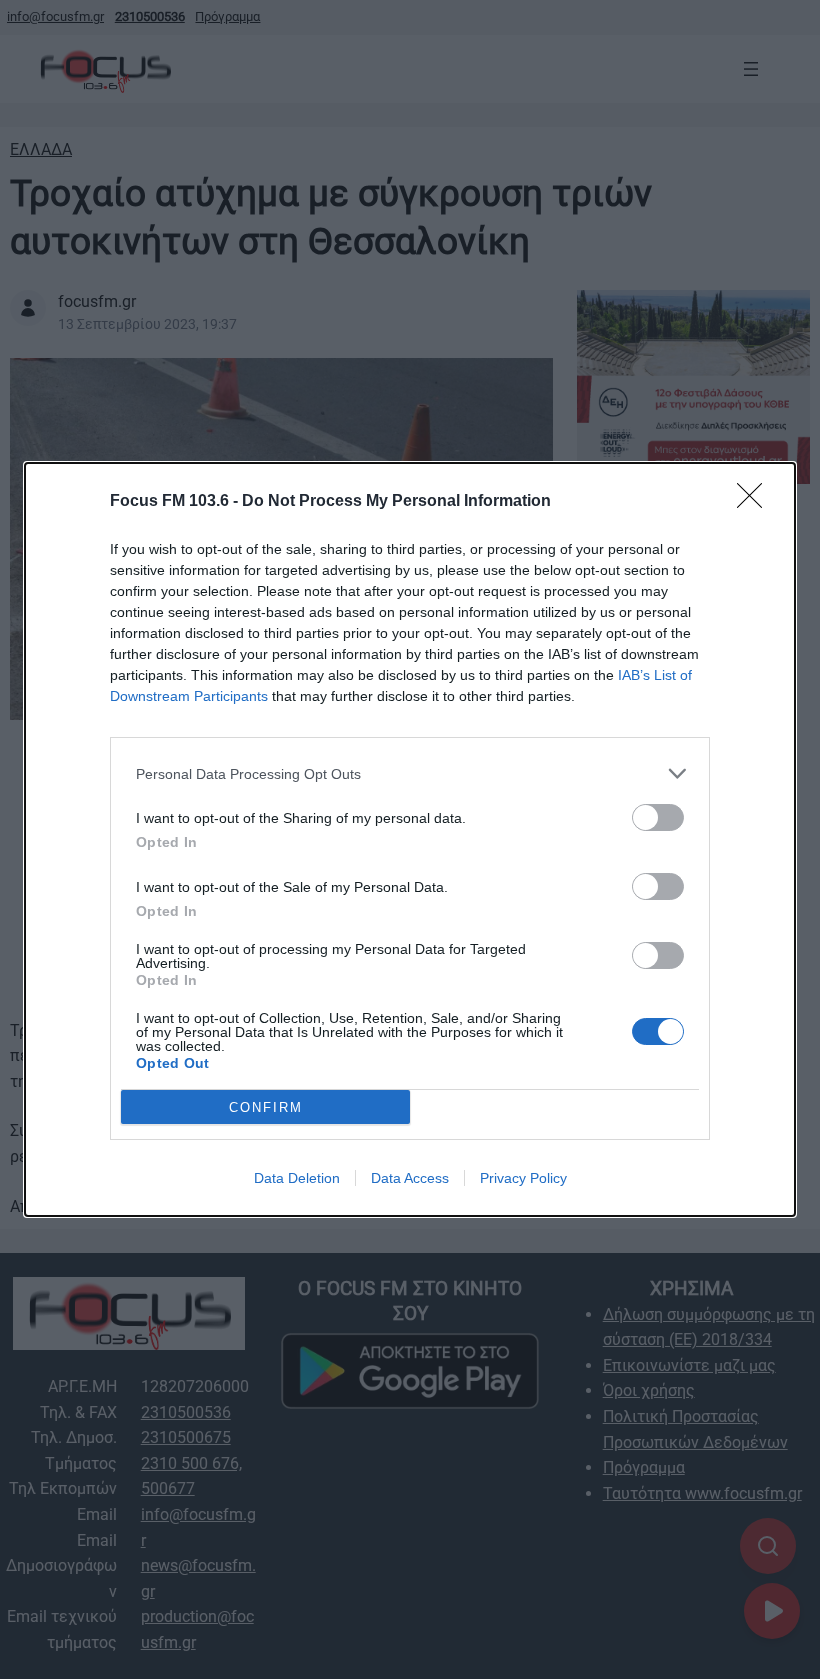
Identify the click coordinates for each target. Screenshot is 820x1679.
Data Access (410, 1178)
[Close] (756, 502)
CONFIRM (266, 1107)
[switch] (658, 817)
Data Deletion (297, 1178)
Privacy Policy (523, 1178)
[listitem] (410, 773)
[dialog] (410, 839)
